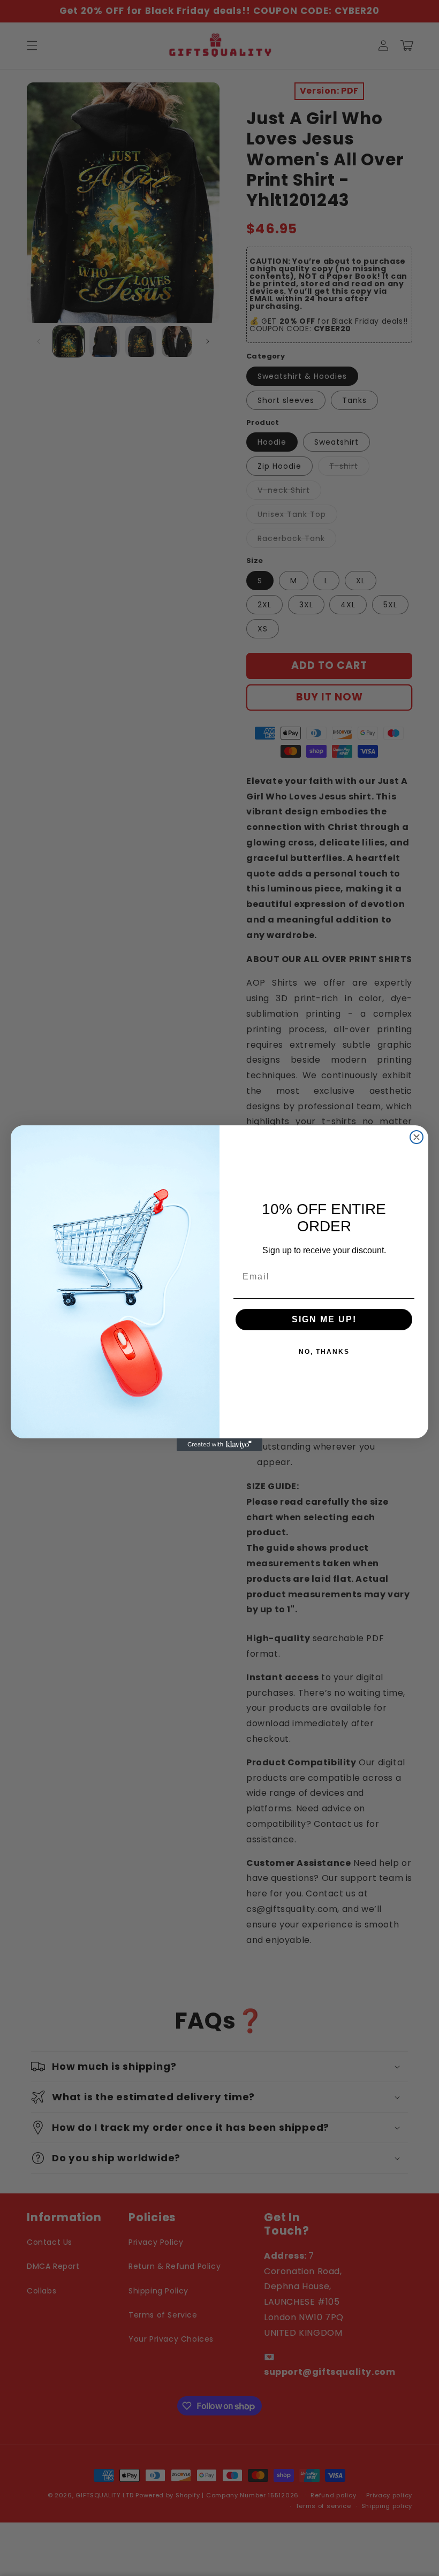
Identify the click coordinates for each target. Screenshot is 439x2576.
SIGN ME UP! (324, 1319)
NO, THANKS (324, 1352)
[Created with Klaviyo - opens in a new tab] (219, 1445)
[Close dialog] (417, 1137)
